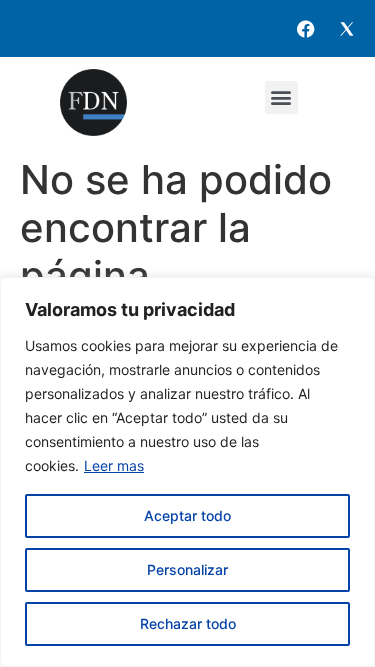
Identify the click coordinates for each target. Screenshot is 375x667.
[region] (187, 472)
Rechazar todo (188, 623)
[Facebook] (306, 29)
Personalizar (187, 569)
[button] (281, 97)
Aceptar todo (187, 515)
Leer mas (114, 465)
